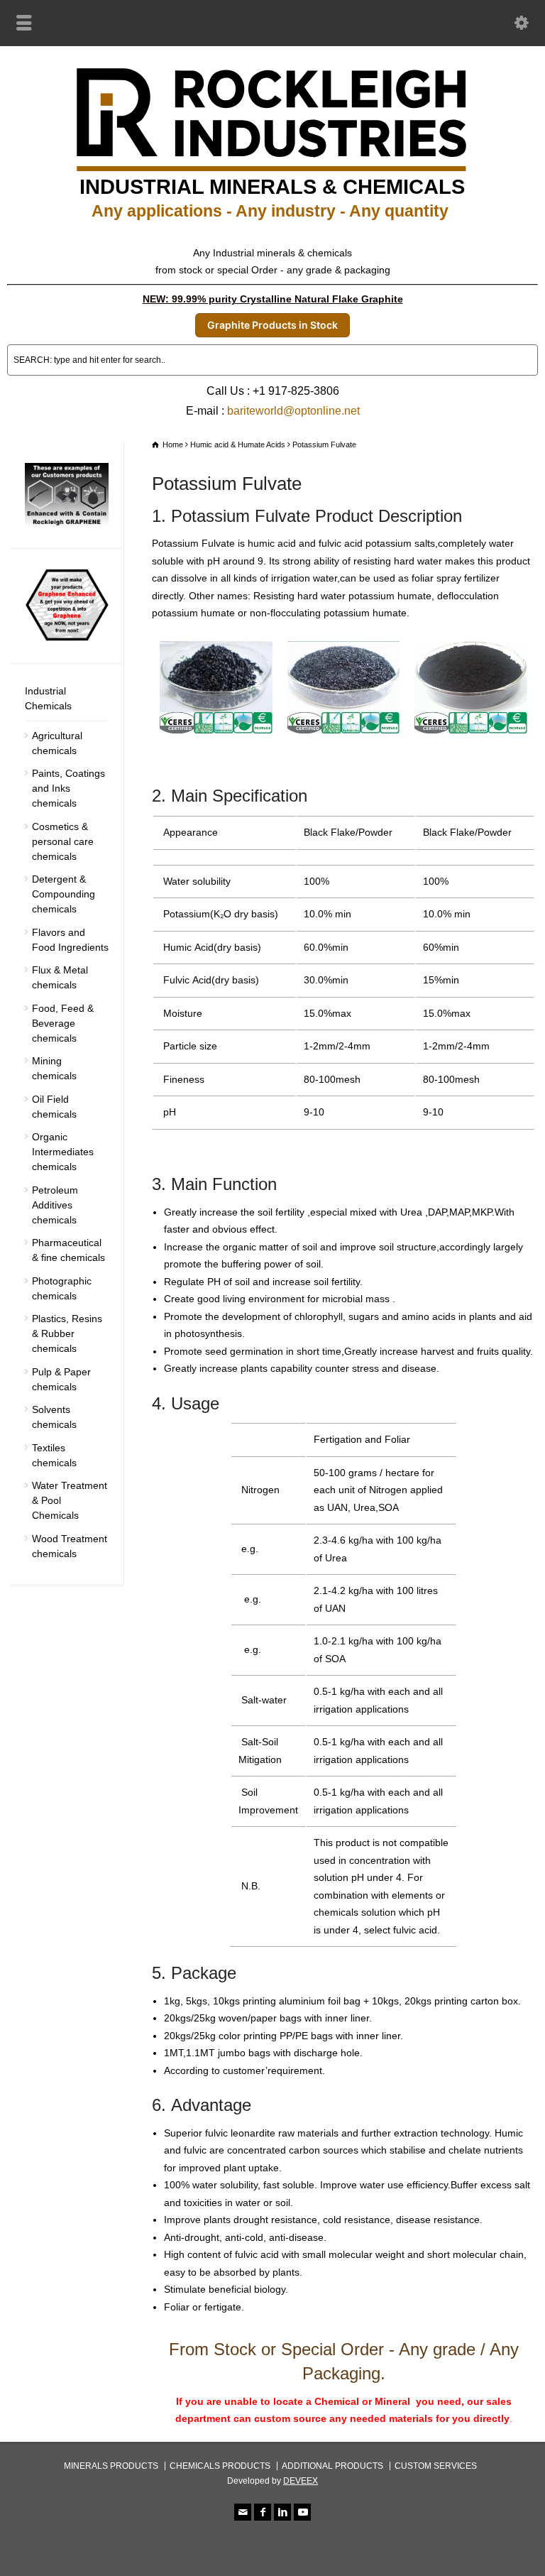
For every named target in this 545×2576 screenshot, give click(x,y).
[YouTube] (302, 2512)
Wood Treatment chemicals (70, 1546)
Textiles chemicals (54, 1455)
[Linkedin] (282, 2512)
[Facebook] (263, 2512)
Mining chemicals (54, 1068)
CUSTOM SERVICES (436, 2466)
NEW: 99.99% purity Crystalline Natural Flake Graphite (273, 299)
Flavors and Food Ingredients (70, 940)
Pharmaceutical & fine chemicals (68, 1250)
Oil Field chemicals (54, 1107)
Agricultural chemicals (57, 743)
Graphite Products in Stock (272, 325)
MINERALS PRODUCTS (111, 2466)
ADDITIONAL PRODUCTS (332, 2466)
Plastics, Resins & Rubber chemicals (67, 1333)
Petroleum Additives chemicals (55, 1205)
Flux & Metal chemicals (60, 977)
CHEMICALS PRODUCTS (220, 2466)
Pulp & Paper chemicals (61, 1379)
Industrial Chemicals (48, 698)
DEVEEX (301, 2481)
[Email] (243, 2512)
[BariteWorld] (272, 224)
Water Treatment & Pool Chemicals (70, 1500)
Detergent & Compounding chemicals (64, 894)
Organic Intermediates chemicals (63, 1152)
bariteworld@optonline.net (293, 411)
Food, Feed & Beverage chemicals (63, 1023)
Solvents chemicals (54, 1417)
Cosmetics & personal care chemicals (63, 841)
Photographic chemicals (62, 1288)
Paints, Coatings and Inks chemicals (68, 788)
